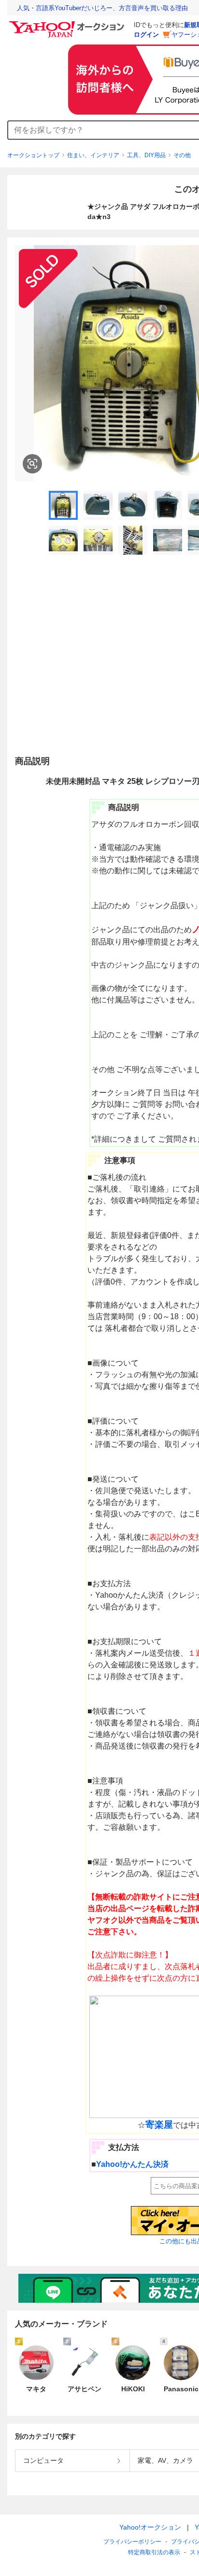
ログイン (146, 35)
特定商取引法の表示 (154, 2552)
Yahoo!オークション (150, 2527)
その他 (182, 155)
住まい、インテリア (93, 155)
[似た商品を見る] (32, 464)
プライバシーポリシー (132, 2542)
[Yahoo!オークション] (68, 24)
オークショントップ (33, 155)
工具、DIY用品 (146, 155)
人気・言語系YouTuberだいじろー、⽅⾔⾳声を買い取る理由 (102, 8)
